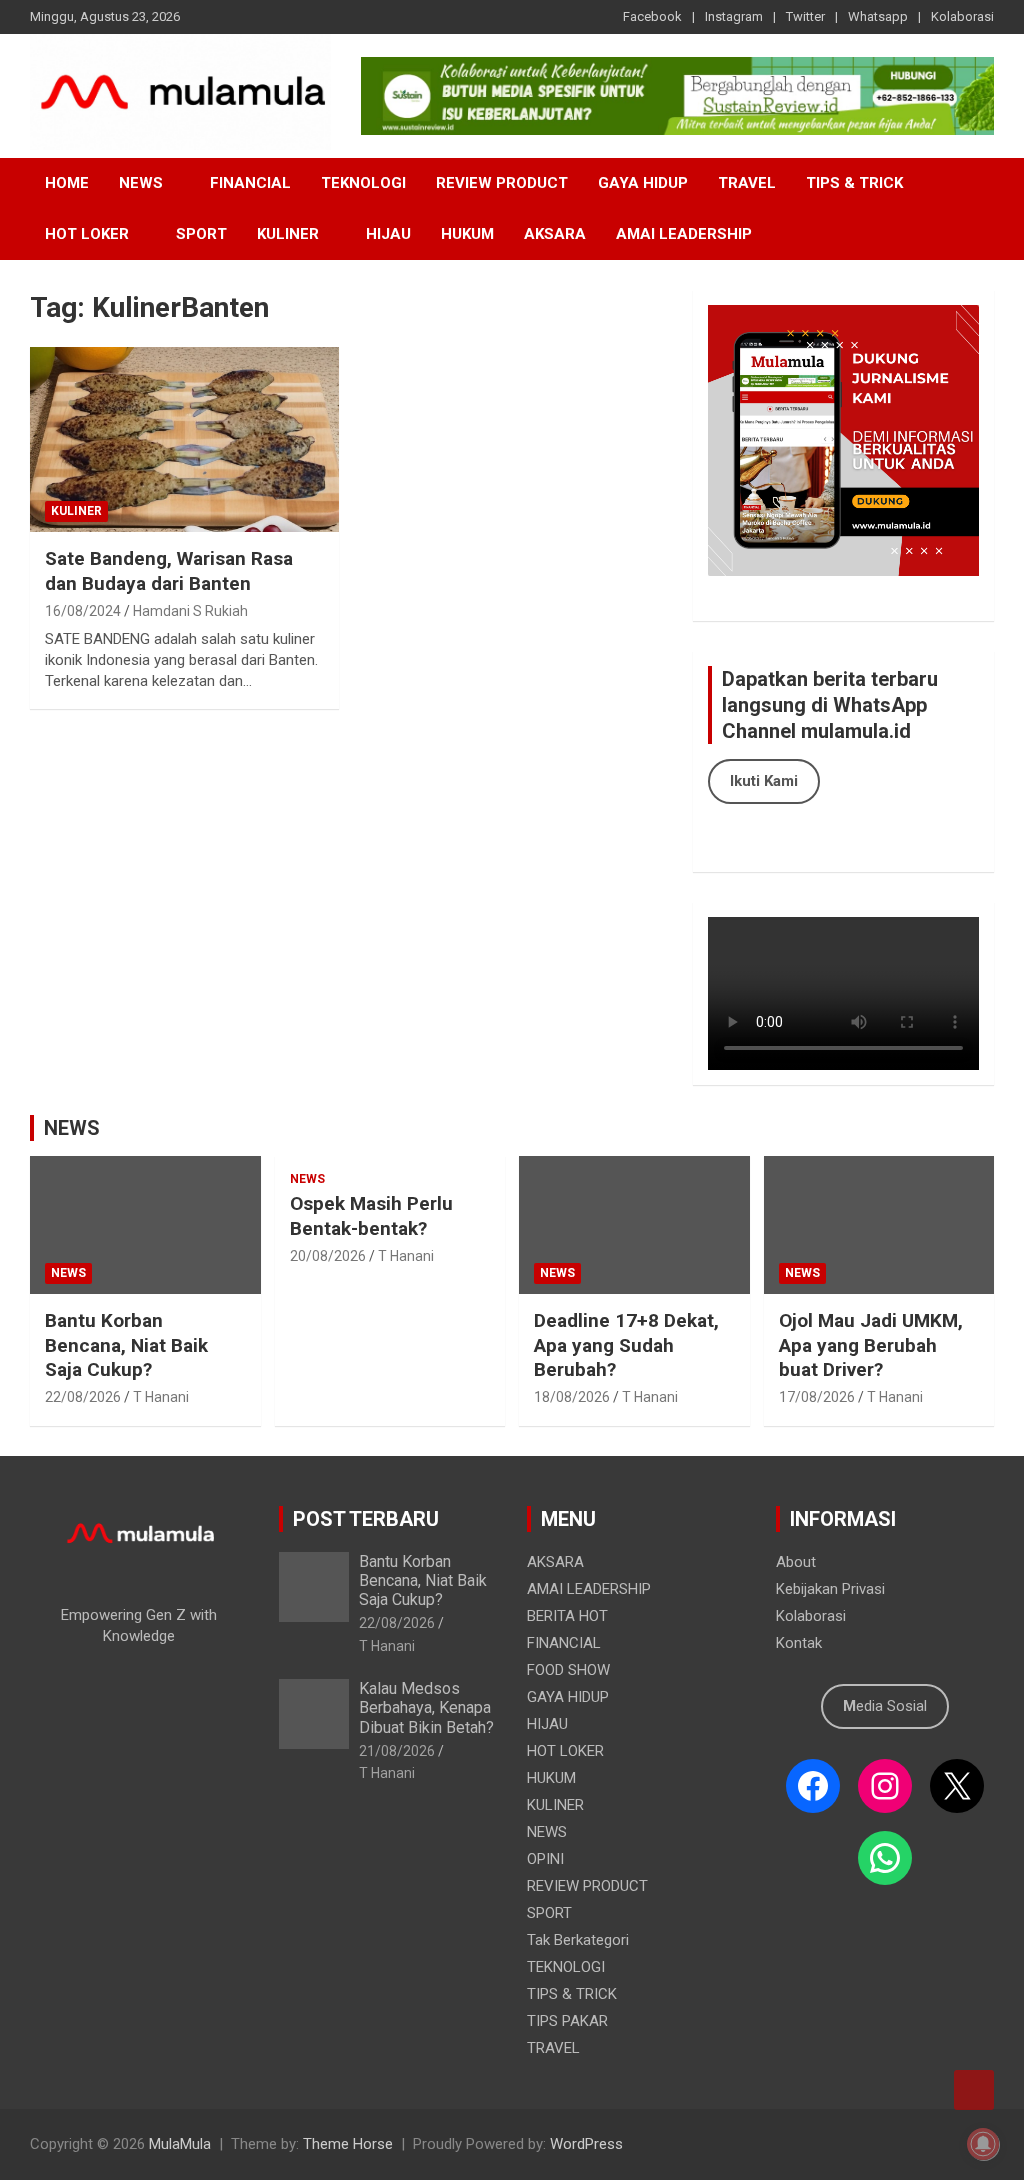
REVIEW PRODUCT (502, 183)
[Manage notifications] (983, 2144)
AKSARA (555, 234)
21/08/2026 (397, 1751)
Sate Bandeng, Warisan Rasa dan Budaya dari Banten (169, 571)
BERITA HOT (567, 1616)
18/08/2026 (572, 1397)
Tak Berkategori (578, 1940)
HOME (67, 183)
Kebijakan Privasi (830, 1589)
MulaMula (180, 2144)
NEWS (141, 183)
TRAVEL (747, 183)
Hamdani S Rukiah (190, 611)
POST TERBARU (366, 1519)
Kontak (799, 1643)
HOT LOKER (87, 234)
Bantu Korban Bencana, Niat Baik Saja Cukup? (126, 1345)
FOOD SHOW (568, 1670)
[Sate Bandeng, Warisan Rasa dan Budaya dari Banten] (184, 439)
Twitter (805, 16)
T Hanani (161, 1397)
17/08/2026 (817, 1397)
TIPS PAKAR (567, 2021)
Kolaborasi (962, 16)
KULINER (288, 234)
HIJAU (388, 234)
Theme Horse (348, 2144)
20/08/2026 (328, 1256)
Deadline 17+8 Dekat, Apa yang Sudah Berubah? (626, 1345)
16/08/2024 (83, 611)
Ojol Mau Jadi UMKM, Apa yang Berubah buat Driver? (871, 1345)
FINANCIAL (250, 183)
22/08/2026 (83, 1397)
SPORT (201, 234)
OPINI (545, 1859)
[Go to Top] (974, 2090)
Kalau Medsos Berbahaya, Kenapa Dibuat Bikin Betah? (426, 1707)
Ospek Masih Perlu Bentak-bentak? (371, 1216)
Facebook (652, 16)
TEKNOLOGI (363, 183)
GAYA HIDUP (643, 183)
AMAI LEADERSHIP (684, 234)
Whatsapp (878, 16)
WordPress (586, 2144)
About (796, 1562)
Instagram (734, 16)
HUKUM (467, 234)
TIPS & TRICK (854, 183)
